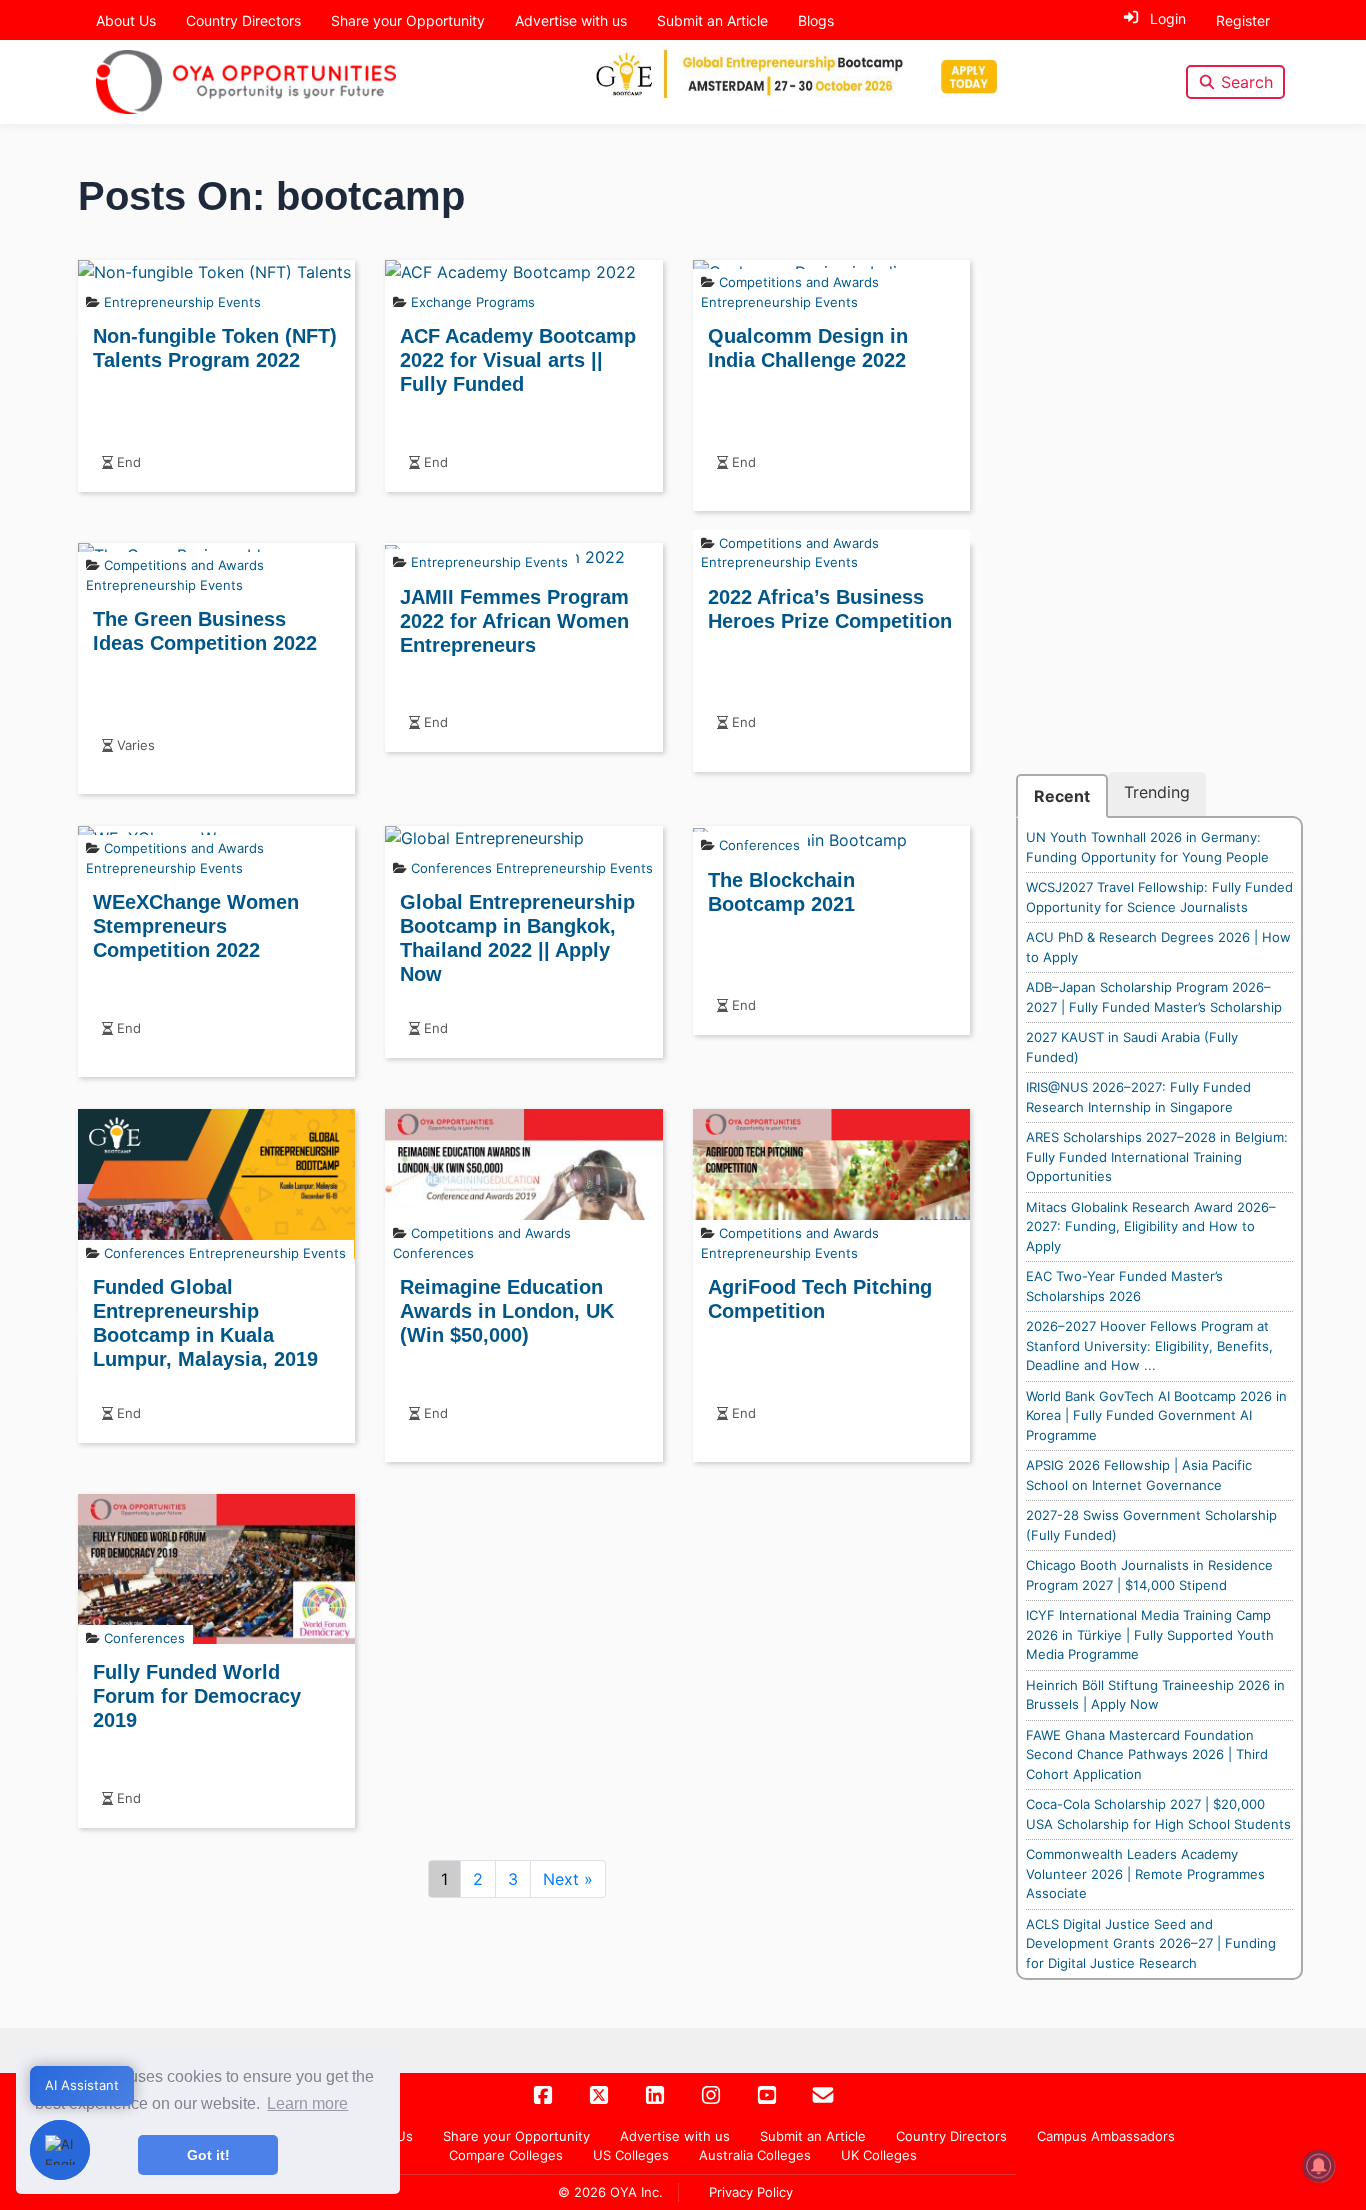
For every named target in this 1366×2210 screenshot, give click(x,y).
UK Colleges (879, 2155)
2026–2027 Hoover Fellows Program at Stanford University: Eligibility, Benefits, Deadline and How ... (1149, 1345)
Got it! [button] (208, 2155)
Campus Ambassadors (1106, 2136)
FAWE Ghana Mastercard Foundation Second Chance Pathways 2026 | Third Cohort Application (1147, 1754)
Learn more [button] (307, 2103)
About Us (126, 20)
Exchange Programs (473, 302)
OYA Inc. (636, 2192)
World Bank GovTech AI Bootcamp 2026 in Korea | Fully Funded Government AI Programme (1156, 1415)
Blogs (816, 20)
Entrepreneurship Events (182, 302)
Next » (568, 1879)
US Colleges (631, 2155)
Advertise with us (571, 20)
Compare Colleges (506, 2155)
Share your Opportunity (408, 20)
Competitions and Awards (799, 282)
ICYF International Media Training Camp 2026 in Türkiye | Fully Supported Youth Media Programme (1150, 1634)
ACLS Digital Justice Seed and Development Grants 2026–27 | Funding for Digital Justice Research (1151, 1943)
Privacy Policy (751, 2192)
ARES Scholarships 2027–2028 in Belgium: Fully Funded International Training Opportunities (1157, 1156)
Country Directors (243, 20)
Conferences (451, 868)
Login (1168, 18)
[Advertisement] (1160, 472)
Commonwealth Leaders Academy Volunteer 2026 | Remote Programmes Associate (1145, 1873)
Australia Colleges (755, 2155)
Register (1243, 20)
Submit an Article (712, 20)
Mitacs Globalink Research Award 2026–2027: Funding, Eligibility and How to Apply (1151, 1226)
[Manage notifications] (1319, 2166)
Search (1247, 82)
